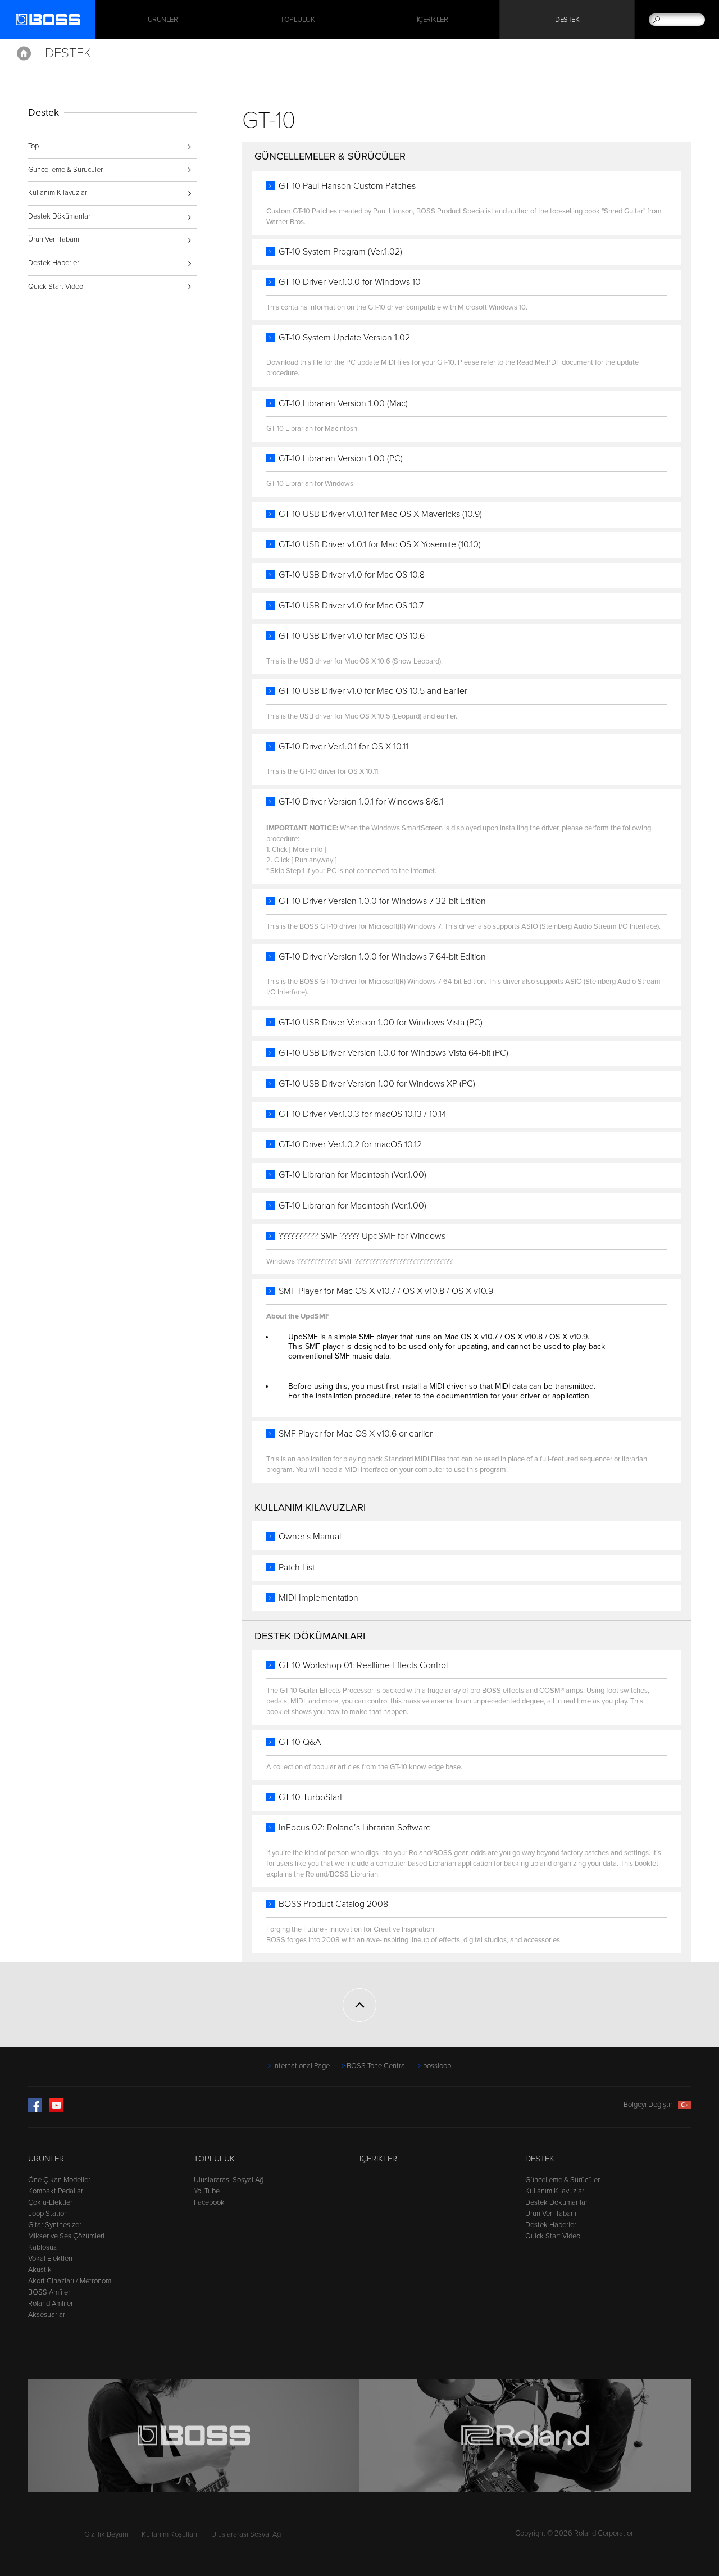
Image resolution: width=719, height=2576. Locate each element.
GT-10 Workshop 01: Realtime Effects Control (363, 1665)
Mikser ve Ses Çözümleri (66, 2236)
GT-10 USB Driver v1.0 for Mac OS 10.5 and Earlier (373, 691)
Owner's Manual (310, 1537)
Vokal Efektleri (50, 2259)
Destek (567, 20)
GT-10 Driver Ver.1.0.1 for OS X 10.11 (343, 747)
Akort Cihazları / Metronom (70, 2281)
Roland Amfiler (51, 2304)
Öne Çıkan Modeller (59, 2180)
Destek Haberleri (54, 263)
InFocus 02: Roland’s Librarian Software (355, 1828)
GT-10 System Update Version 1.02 (344, 338)
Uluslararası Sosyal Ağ (229, 2180)
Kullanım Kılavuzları (58, 193)
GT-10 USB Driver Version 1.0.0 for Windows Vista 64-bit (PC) (393, 1053)
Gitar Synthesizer (55, 2225)
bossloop (437, 2066)
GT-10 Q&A (300, 1742)
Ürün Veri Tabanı (54, 239)
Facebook (209, 2202)
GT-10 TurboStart (310, 1797)
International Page (301, 2066)
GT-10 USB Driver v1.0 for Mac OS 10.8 (352, 575)
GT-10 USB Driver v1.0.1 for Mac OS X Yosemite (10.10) (380, 544)
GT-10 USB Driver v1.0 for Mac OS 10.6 (352, 636)
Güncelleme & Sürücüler (65, 170)
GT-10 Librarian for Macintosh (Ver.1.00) (352, 1175)
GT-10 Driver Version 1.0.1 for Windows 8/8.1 (361, 802)
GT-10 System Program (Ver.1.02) (340, 252)
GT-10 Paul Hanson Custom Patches (347, 186)
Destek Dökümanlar (59, 216)
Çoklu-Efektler (50, 2202)
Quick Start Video (56, 287)
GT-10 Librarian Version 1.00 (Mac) (343, 403)
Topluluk (297, 20)
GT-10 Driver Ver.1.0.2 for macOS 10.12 (350, 1144)
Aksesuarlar (47, 2315)
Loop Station (48, 2214)
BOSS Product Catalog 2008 (333, 1904)
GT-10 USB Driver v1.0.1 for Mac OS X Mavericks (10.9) (380, 514)
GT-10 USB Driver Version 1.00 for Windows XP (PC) (377, 1084)
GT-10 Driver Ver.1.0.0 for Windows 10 (350, 282)
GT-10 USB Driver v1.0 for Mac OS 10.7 (351, 606)
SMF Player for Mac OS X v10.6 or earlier (356, 1434)
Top (33, 146)
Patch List (297, 1568)
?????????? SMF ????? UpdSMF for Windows (362, 1236)
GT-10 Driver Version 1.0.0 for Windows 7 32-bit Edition (382, 901)
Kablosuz (42, 2247)
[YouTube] (56, 2110)
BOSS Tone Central (377, 2066)
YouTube (207, 2191)
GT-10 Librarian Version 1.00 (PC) (341, 458)
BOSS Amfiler (49, 2292)
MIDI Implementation (318, 1598)
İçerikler (433, 20)
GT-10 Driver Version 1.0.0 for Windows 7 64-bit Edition (382, 957)
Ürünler (46, 2159)
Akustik (40, 2270)
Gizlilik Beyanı (106, 2534)
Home (24, 53)
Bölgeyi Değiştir (648, 2105)
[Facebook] (35, 2110)
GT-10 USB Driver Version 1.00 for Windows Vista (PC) (381, 1023)
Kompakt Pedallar (56, 2191)
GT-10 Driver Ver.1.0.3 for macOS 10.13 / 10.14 (363, 1114)
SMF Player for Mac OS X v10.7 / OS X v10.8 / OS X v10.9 (386, 1291)
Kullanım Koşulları (169, 2534)
